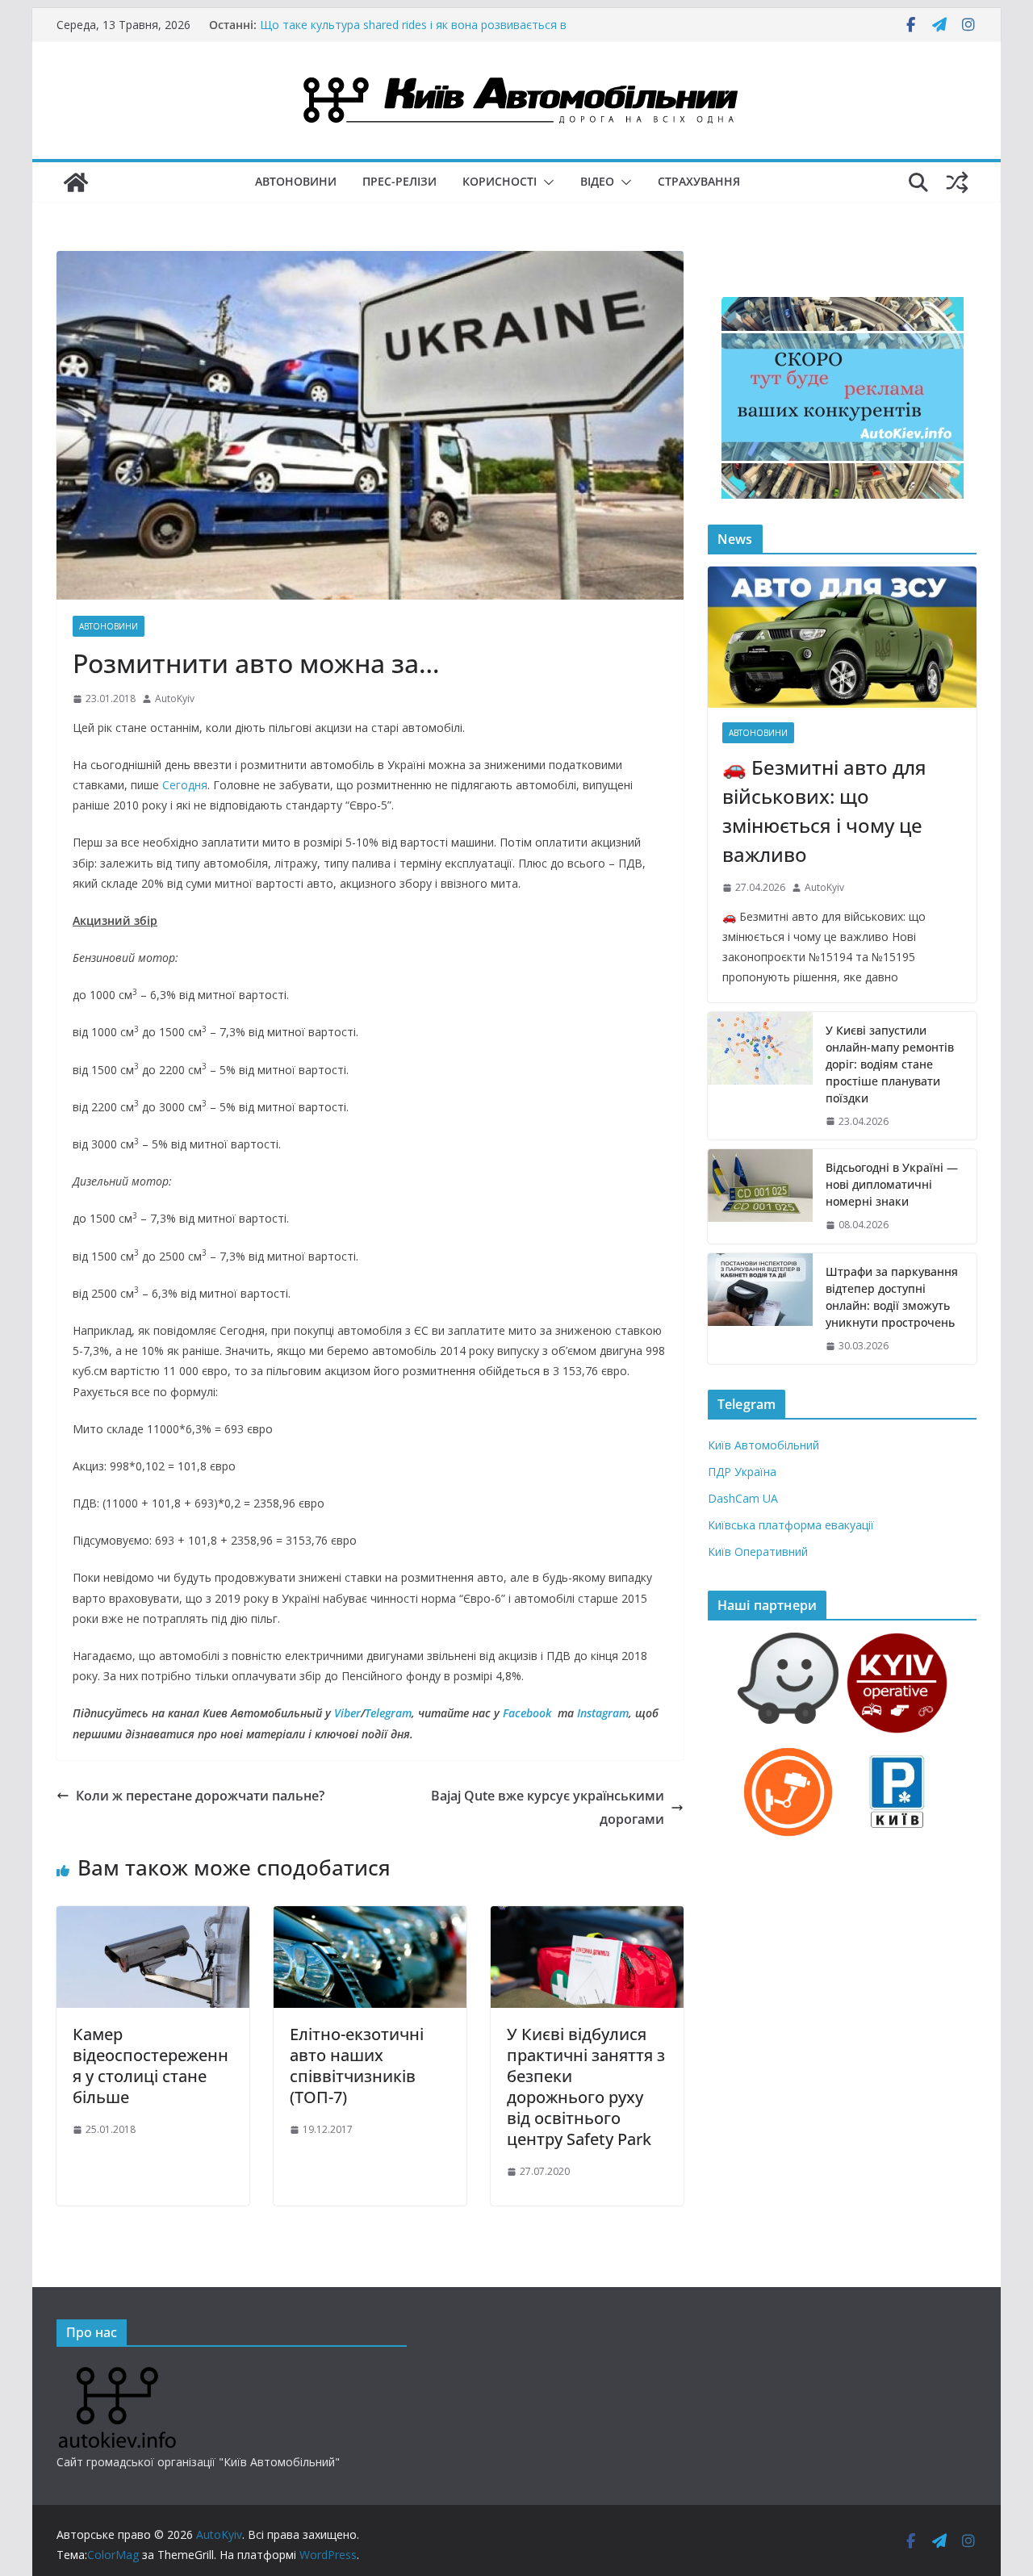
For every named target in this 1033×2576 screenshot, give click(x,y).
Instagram (603, 1713)
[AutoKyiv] (76, 182)
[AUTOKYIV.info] (117, 2373)
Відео (597, 181)
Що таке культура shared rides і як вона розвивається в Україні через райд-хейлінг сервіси (413, 33)
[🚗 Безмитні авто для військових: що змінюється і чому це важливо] (842, 637)
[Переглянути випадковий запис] (957, 182)
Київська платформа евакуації (791, 1525)
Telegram (388, 1713)
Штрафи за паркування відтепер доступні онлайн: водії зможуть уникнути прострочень (892, 1297)
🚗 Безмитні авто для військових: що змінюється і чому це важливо (824, 811)
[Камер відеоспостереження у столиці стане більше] (153, 1917)
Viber (347, 1713)
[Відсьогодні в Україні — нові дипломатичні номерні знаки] (760, 1196)
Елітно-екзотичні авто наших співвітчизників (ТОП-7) (357, 2066)
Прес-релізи (399, 181)
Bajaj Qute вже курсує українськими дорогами (548, 1807)
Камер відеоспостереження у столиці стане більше (151, 2066)
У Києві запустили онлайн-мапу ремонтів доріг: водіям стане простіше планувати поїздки (890, 1064)
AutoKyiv (175, 698)
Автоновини (296, 181)
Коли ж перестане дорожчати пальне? (200, 1796)
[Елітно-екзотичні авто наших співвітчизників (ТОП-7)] (370, 1917)
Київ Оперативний (758, 1551)
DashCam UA (743, 1498)
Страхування (699, 181)
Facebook (527, 1713)
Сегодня (185, 785)
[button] (546, 182)
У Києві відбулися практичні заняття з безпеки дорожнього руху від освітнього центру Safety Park (586, 2087)
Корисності (500, 181)
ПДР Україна (742, 1472)
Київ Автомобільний (763, 1445)
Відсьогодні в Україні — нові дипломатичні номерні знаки (892, 1184)
